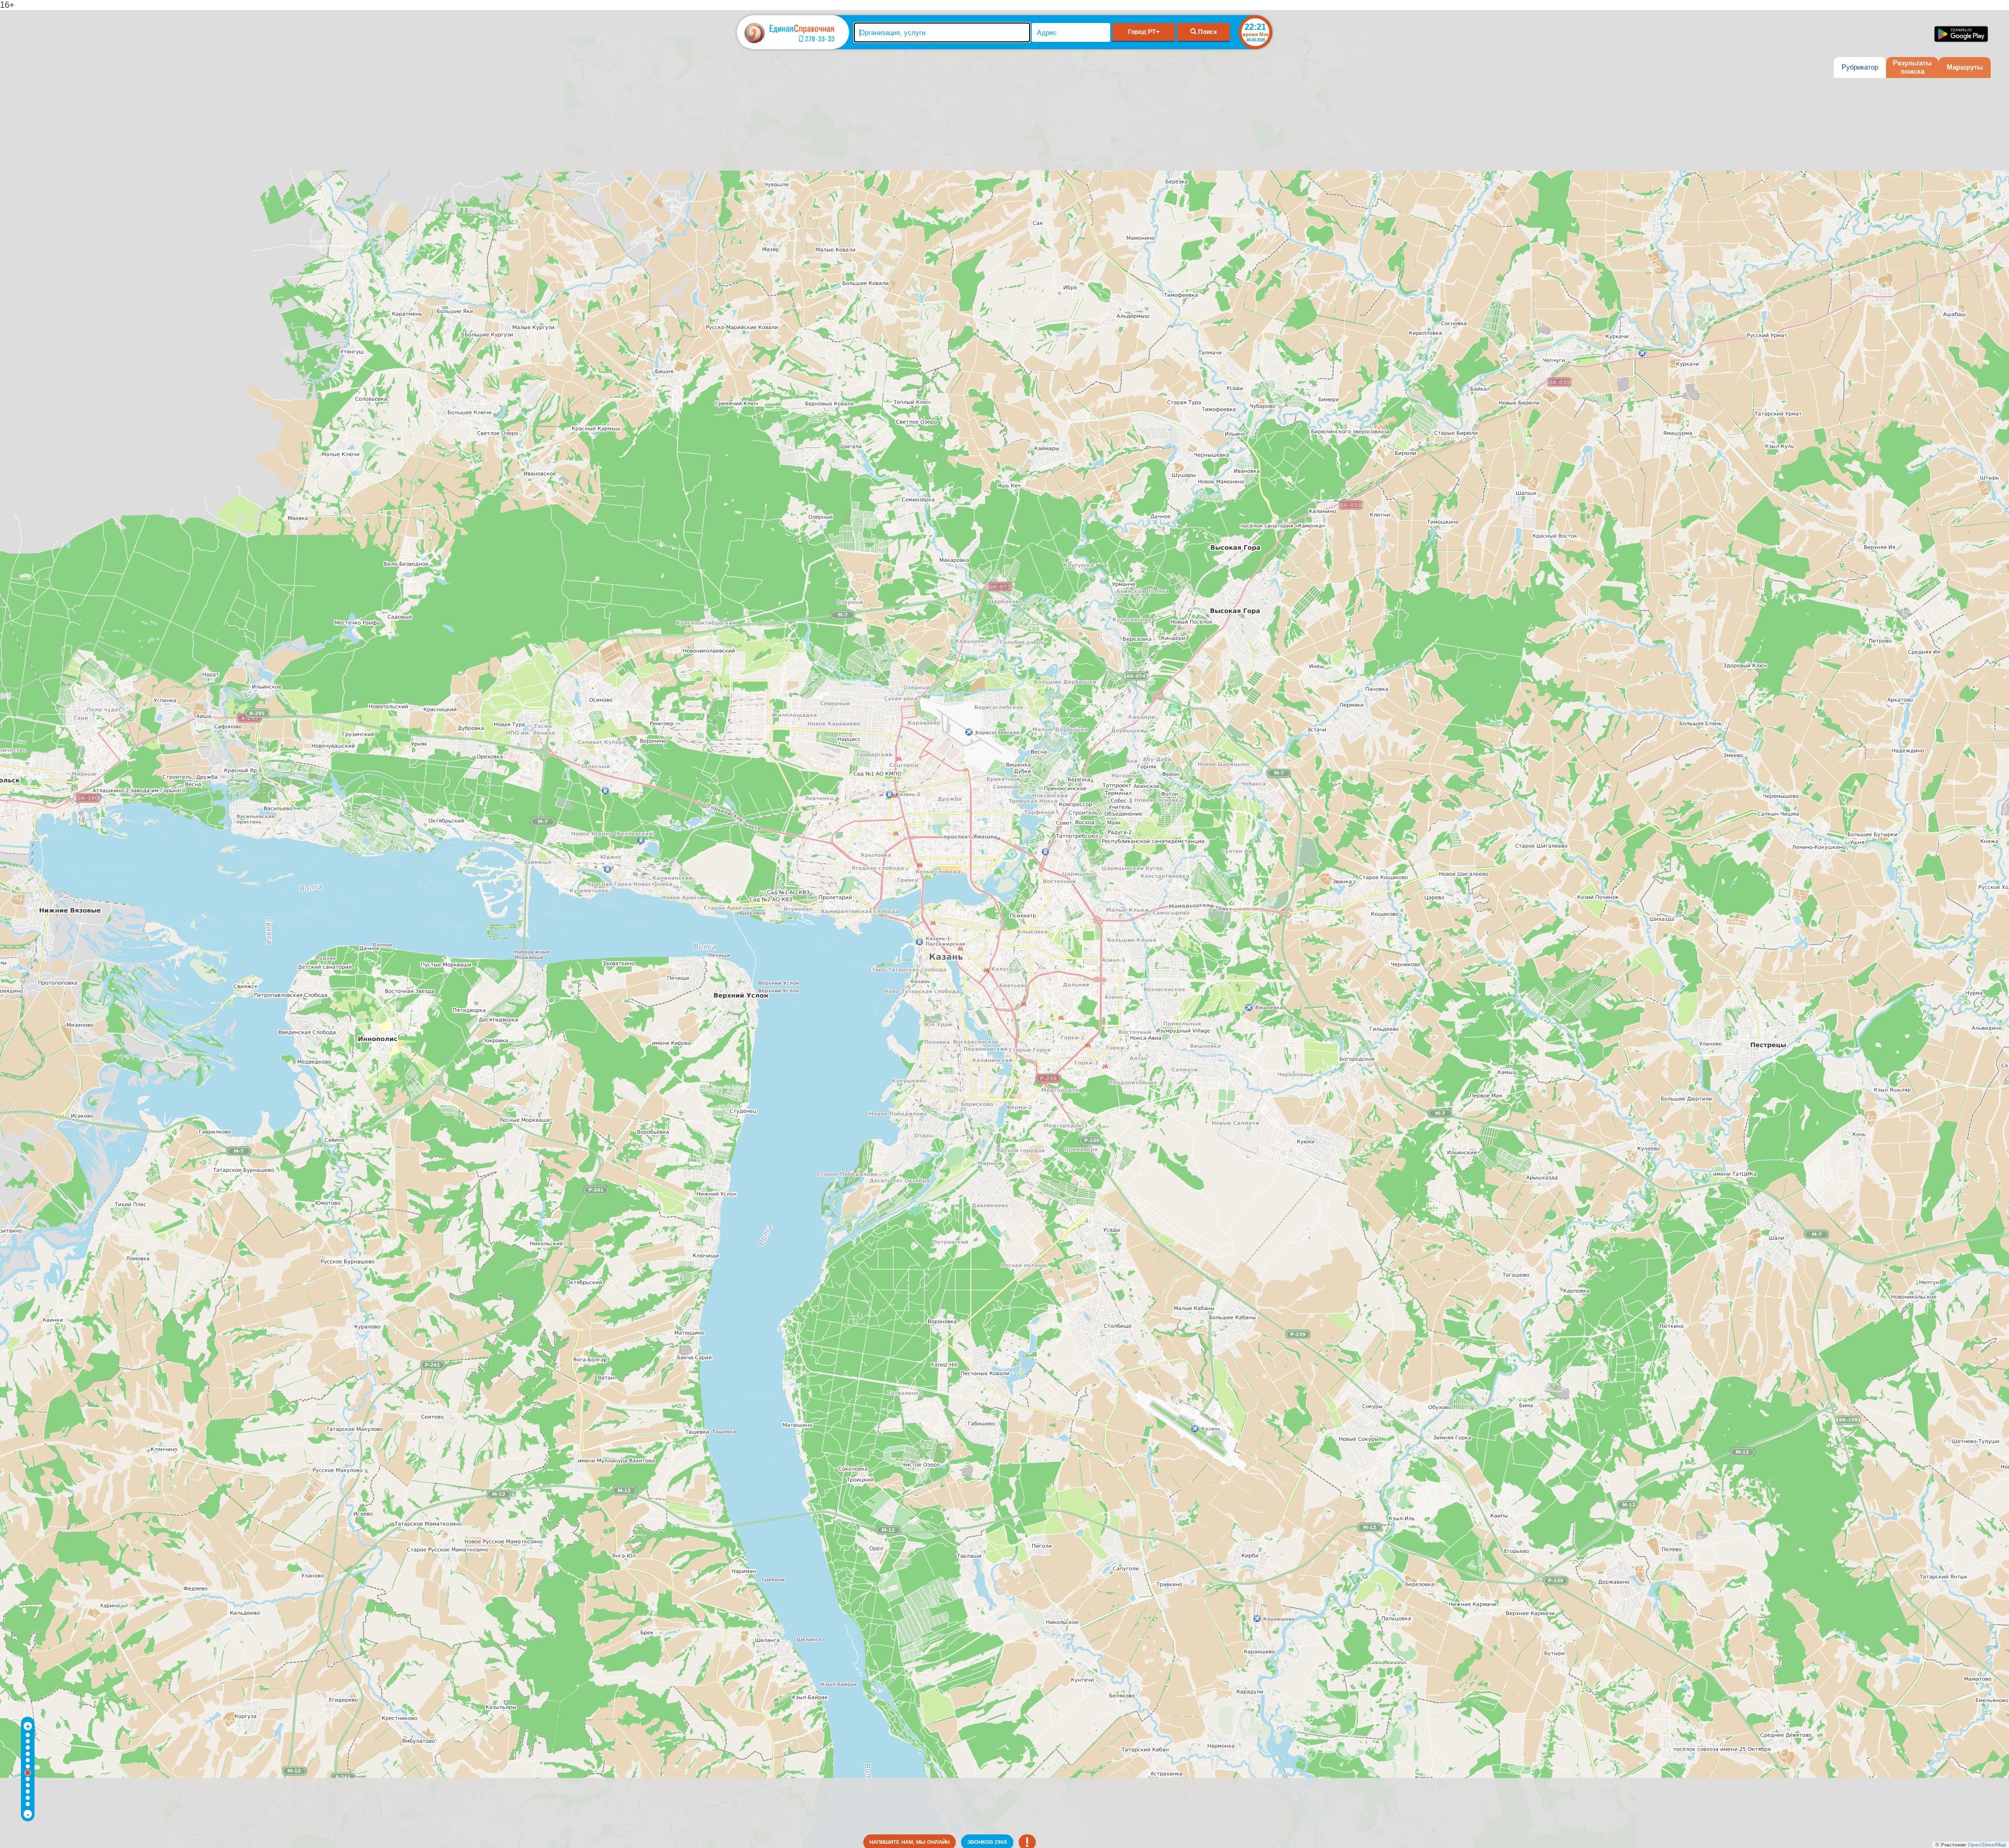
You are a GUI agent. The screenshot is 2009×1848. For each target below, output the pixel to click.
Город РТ (1142, 32)
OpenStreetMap (1987, 1845)
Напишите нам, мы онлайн (910, 1842)
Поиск (1207, 32)
